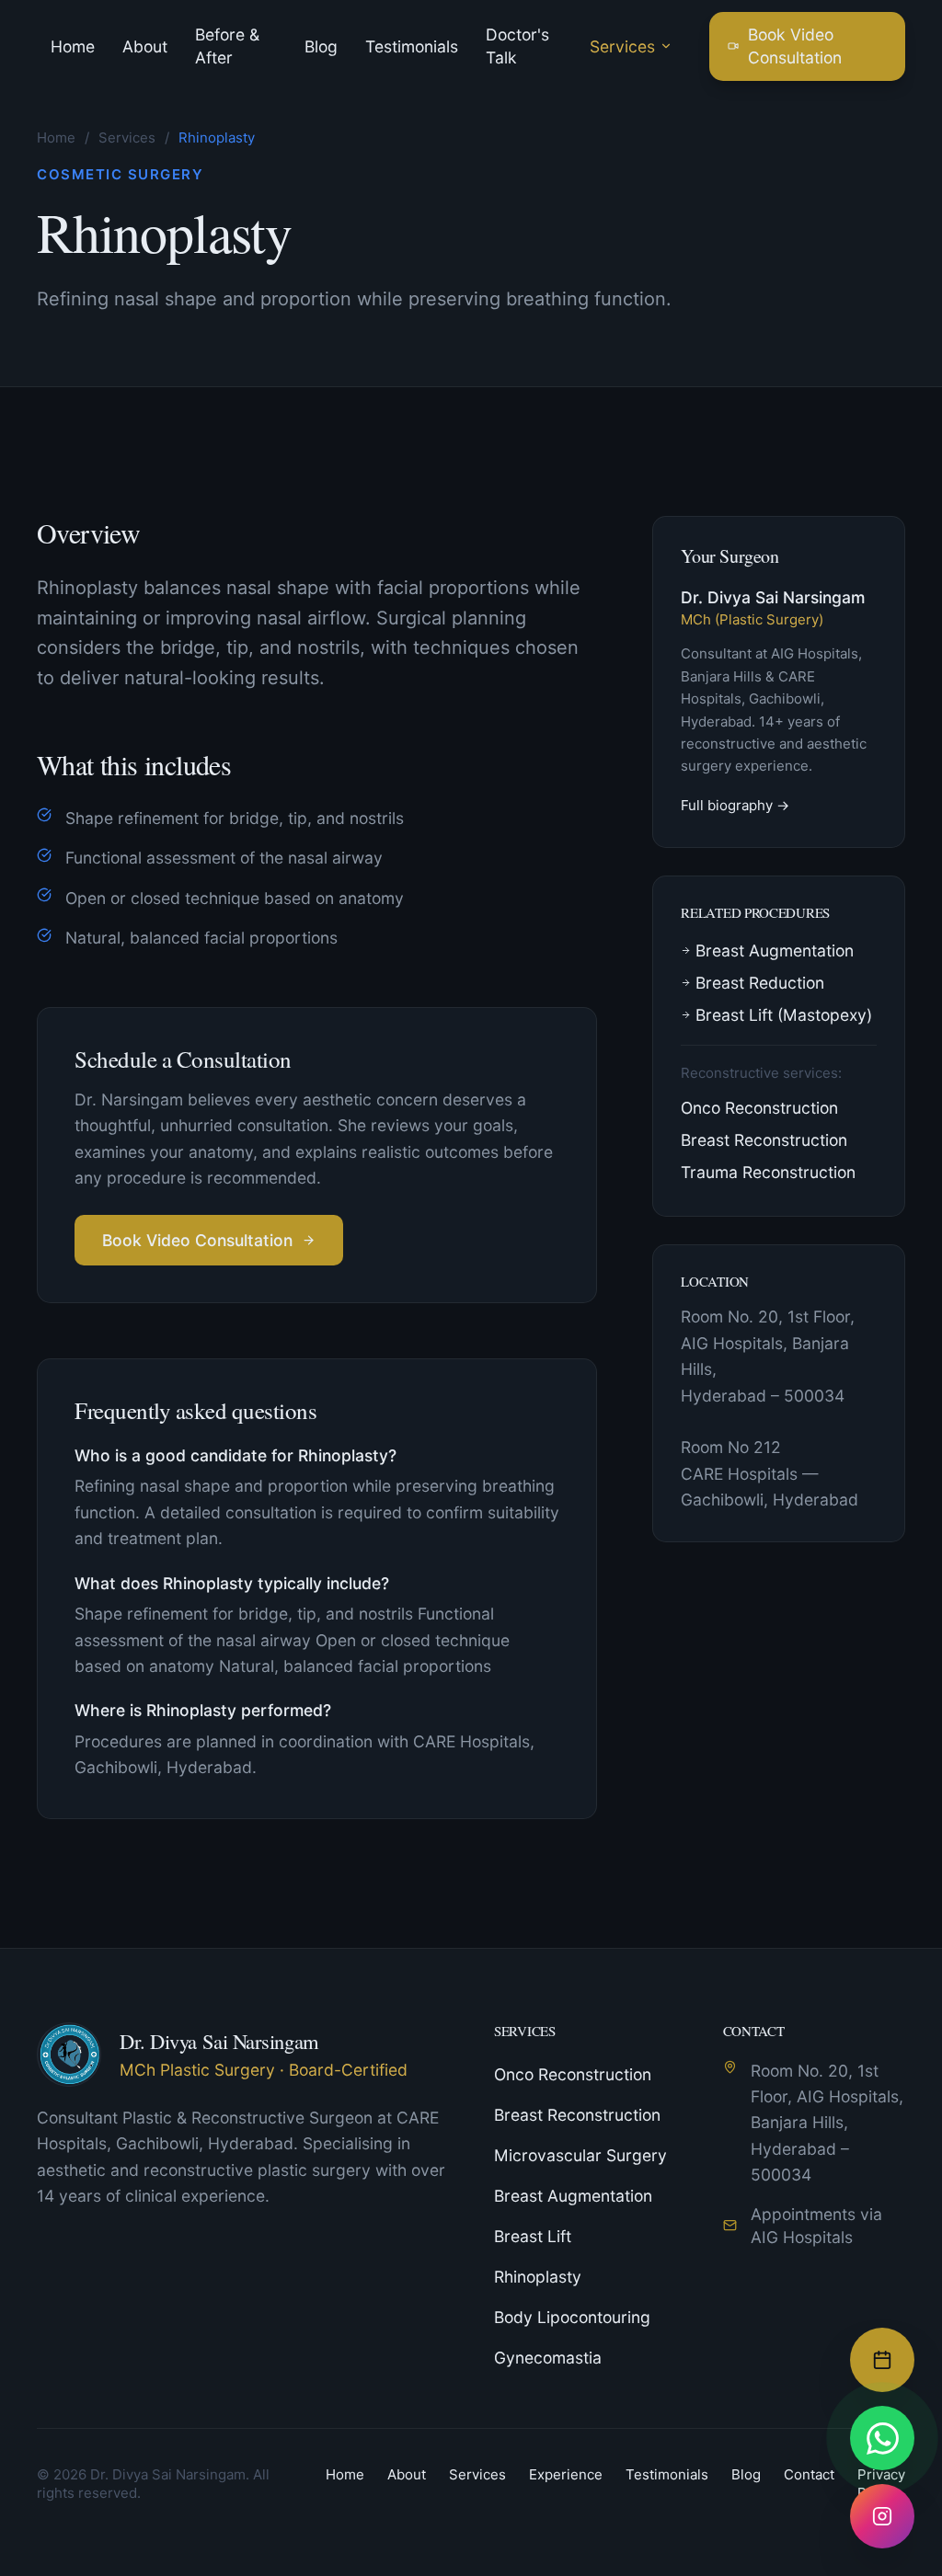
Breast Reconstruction (764, 1140)
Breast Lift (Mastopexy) (784, 1015)
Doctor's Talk (517, 46)
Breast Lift (533, 2236)
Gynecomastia (548, 2358)
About (145, 46)
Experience (566, 2474)
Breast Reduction (760, 983)
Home (73, 46)
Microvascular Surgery (580, 2155)
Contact (809, 2474)
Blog (321, 46)
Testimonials (412, 46)
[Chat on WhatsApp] (882, 2438)
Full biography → (735, 805)
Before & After (227, 46)
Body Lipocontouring (572, 2317)
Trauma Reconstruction (768, 1172)
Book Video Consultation (795, 46)
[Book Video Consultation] (882, 2360)
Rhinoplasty (538, 2277)
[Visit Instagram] (882, 2516)
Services (622, 46)
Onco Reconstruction (759, 1108)
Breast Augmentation (775, 950)
